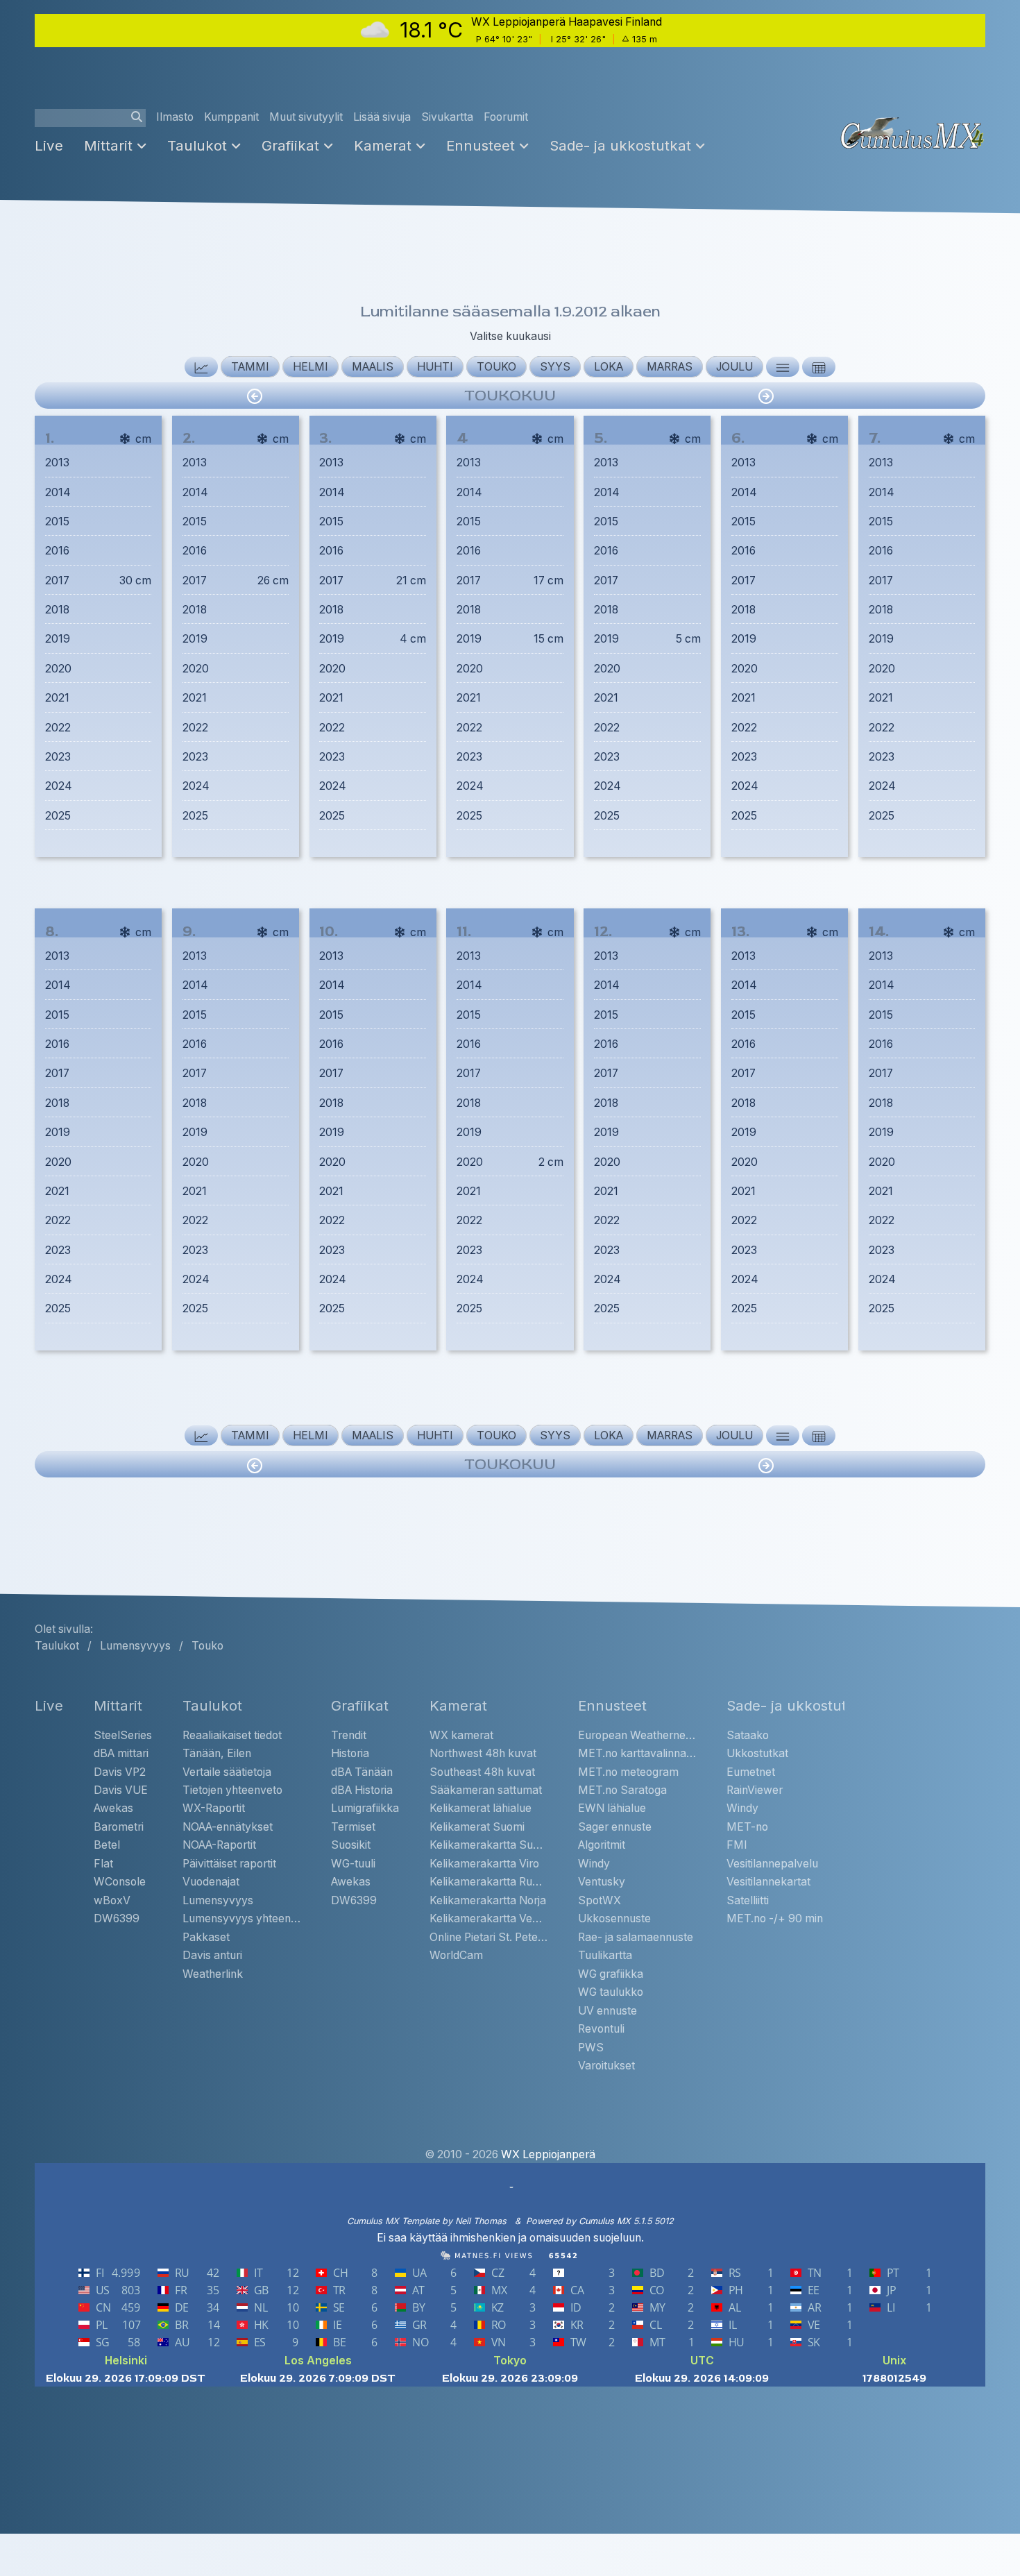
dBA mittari (121, 1753)
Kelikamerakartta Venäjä (488, 1918)
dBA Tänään (362, 1772)
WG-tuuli (353, 1864)
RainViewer (755, 1790)
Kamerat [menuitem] (383, 145)
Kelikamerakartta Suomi (488, 1845)
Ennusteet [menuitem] (481, 145)
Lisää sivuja (382, 117)
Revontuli (601, 2029)
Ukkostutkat (757, 1753)
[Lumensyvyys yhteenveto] (819, 367)
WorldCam (456, 1955)
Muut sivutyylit (306, 117)
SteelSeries (123, 1735)
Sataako (748, 1735)
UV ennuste (607, 2011)
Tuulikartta (605, 1955)
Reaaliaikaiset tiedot (232, 1735)
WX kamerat (461, 1735)
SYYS (555, 367)
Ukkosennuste (614, 1918)
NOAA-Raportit (219, 1845)
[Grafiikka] (201, 367)
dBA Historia (362, 1790)
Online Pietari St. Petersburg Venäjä (488, 1937)
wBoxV (112, 1900)
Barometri (119, 1827)
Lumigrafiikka (365, 1808)
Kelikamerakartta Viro (484, 1864)
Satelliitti (748, 1900)
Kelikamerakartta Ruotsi (488, 1882)
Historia (350, 1753)
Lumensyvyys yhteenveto (241, 1918)
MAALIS (373, 367)
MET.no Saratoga (622, 1790)
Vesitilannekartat (768, 1882)
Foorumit (506, 117)
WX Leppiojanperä (547, 2154)
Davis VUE (121, 1790)
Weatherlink (213, 1974)
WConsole (120, 1882)
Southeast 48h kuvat (482, 1772)
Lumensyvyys (218, 1900)
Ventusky (602, 1882)
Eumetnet (751, 1772)
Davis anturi (212, 1955)
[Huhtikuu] (255, 396)
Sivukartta (447, 117)
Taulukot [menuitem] (197, 145)
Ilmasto (175, 117)
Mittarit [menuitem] (108, 145)
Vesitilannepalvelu (772, 1864)
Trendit (349, 1735)
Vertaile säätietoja (227, 1772)
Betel (107, 1845)
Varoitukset (606, 2066)
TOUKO (496, 367)
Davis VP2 (120, 1772)
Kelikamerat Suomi (477, 1827)
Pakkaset (206, 1937)
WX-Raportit (214, 1808)
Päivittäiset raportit (229, 1864)
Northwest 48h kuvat (483, 1753)
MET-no (747, 1827)
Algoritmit (602, 1845)
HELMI (311, 367)
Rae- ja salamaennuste (636, 1937)
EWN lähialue (612, 1808)
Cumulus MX (605, 2221)
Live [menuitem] (49, 145)
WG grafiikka (611, 1974)
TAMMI (250, 367)
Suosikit (351, 1845)
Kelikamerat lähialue (481, 1808)
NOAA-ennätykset (228, 1827)
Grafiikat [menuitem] (290, 145)
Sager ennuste (615, 1827)
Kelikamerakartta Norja (488, 1900)
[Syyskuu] (766, 396)
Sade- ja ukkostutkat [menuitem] (620, 145)
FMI (737, 1845)
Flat (103, 1864)
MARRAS (670, 367)
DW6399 (117, 1918)
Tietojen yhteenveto (232, 1790)
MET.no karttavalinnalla (637, 1753)
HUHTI (435, 367)
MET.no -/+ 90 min (775, 1918)
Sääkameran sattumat (486, 1790)
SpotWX (600, 1900)
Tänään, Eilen (217, 1753)
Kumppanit (231, 117)
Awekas (113, 1808)
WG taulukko (611, 1992)
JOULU (734, 367)
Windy (594, 1864)
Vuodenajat (211, 1882)
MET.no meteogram (628, 1772)
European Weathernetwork (637, 1735)
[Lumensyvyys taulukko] (783, 367)
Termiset (353, 1827)
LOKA (609, 367)
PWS (591, 2048)
